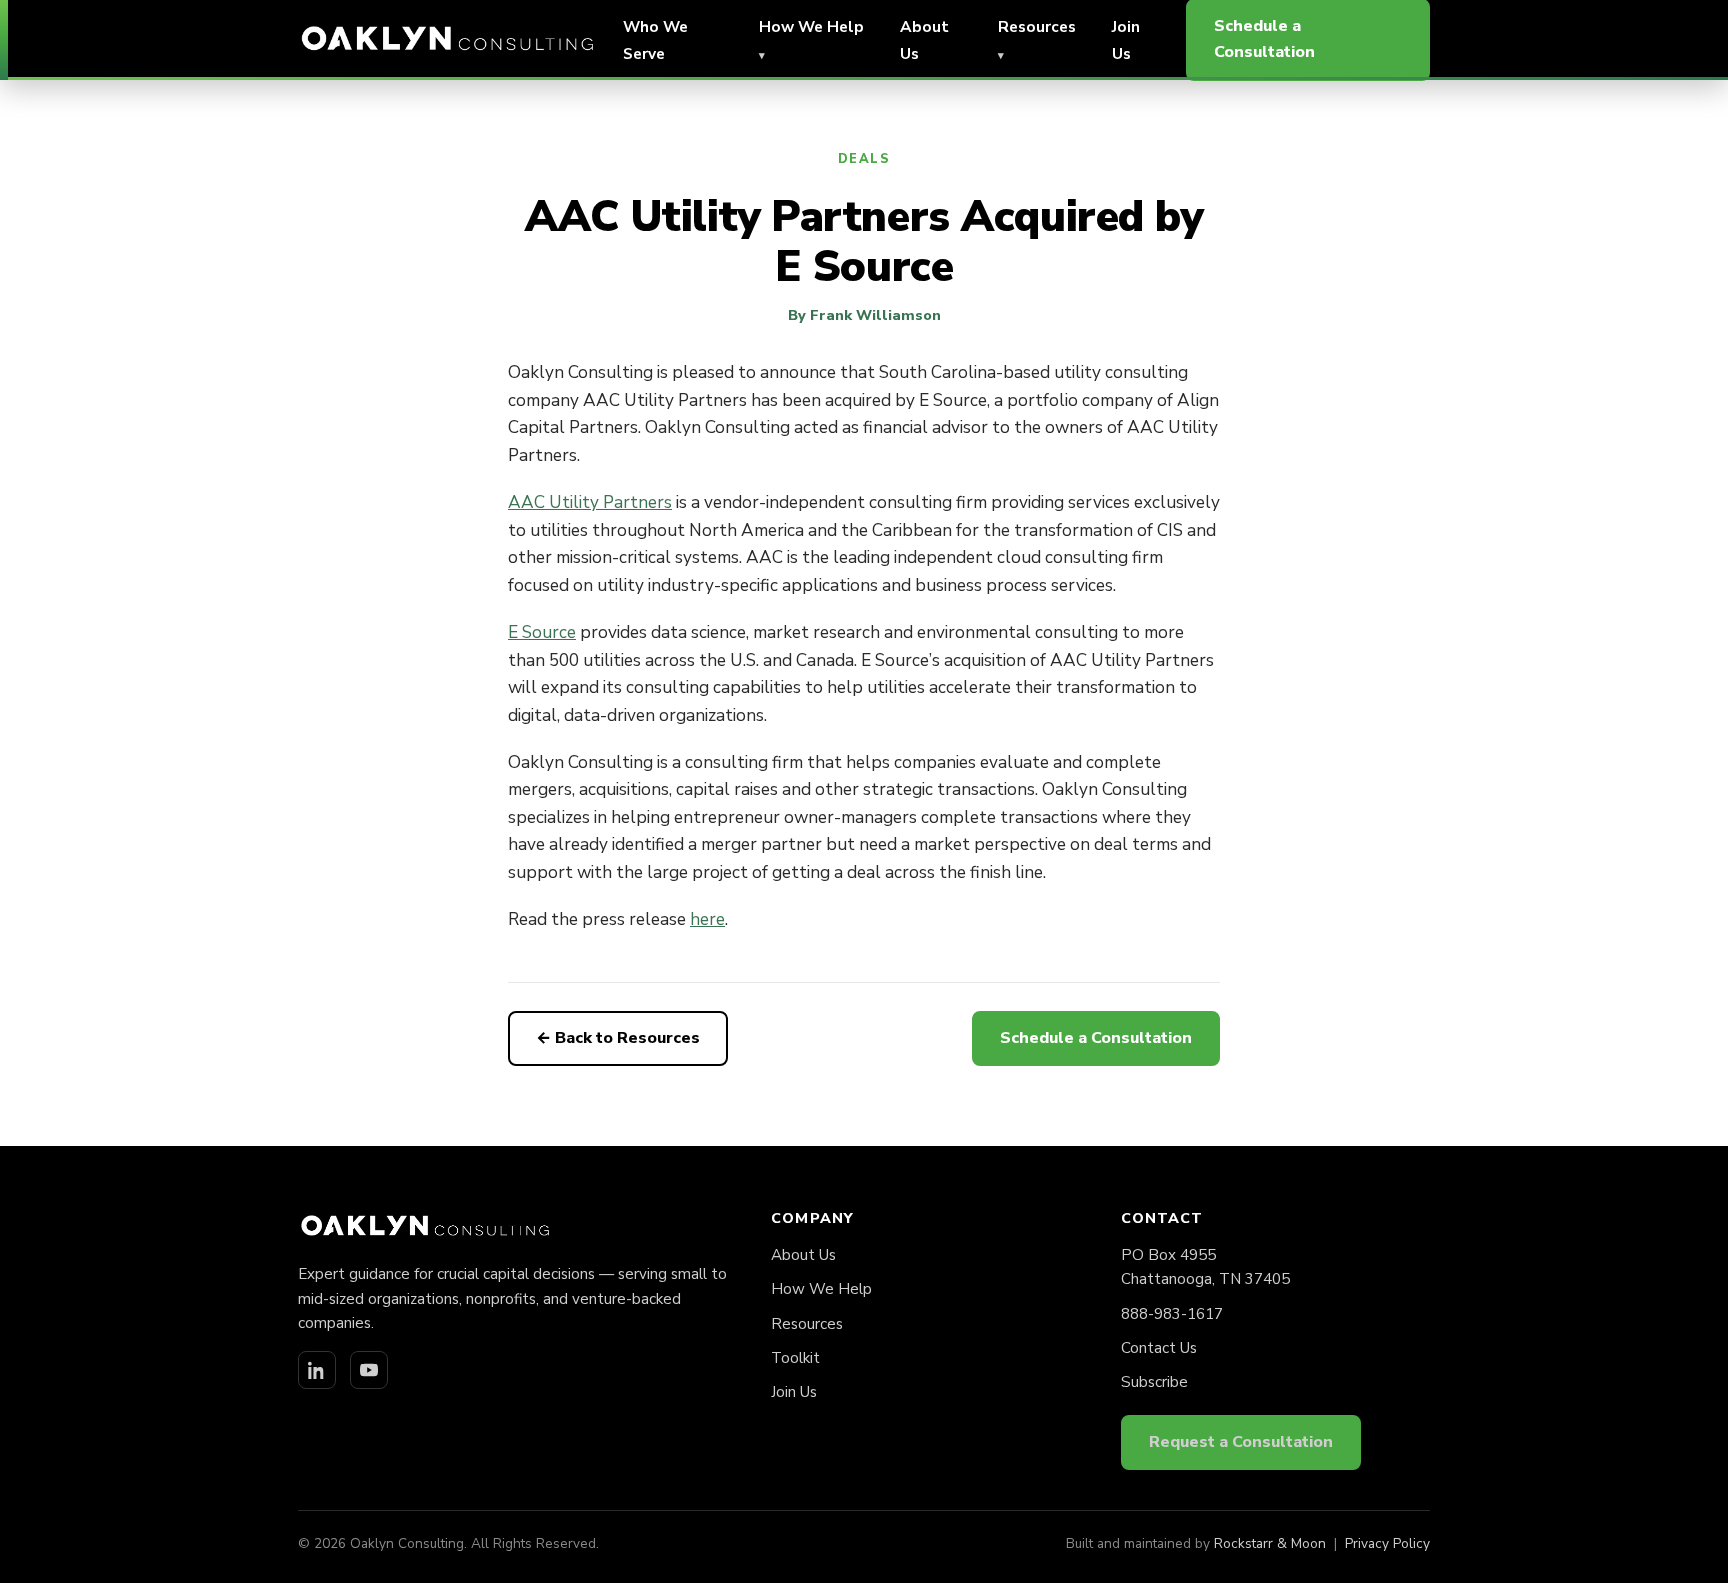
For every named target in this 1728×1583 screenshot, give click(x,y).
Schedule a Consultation (1096, 1038)
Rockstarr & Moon (1270, 1543)
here (707, 919)
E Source (542, 632)
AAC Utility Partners (590, 502)
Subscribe (1154, 1382)
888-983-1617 (1172, 1314)
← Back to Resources (618, 1038)
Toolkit (795, 1358)
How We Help (821, 1289)
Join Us (794, 1392)
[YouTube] (369, 1370)
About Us (803, 1255)
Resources (807, 1324)
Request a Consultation (1241, 1442)
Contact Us (1159, 1348)
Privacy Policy (1387, 1543)
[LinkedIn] (317, 1370)
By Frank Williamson (864, 315)
